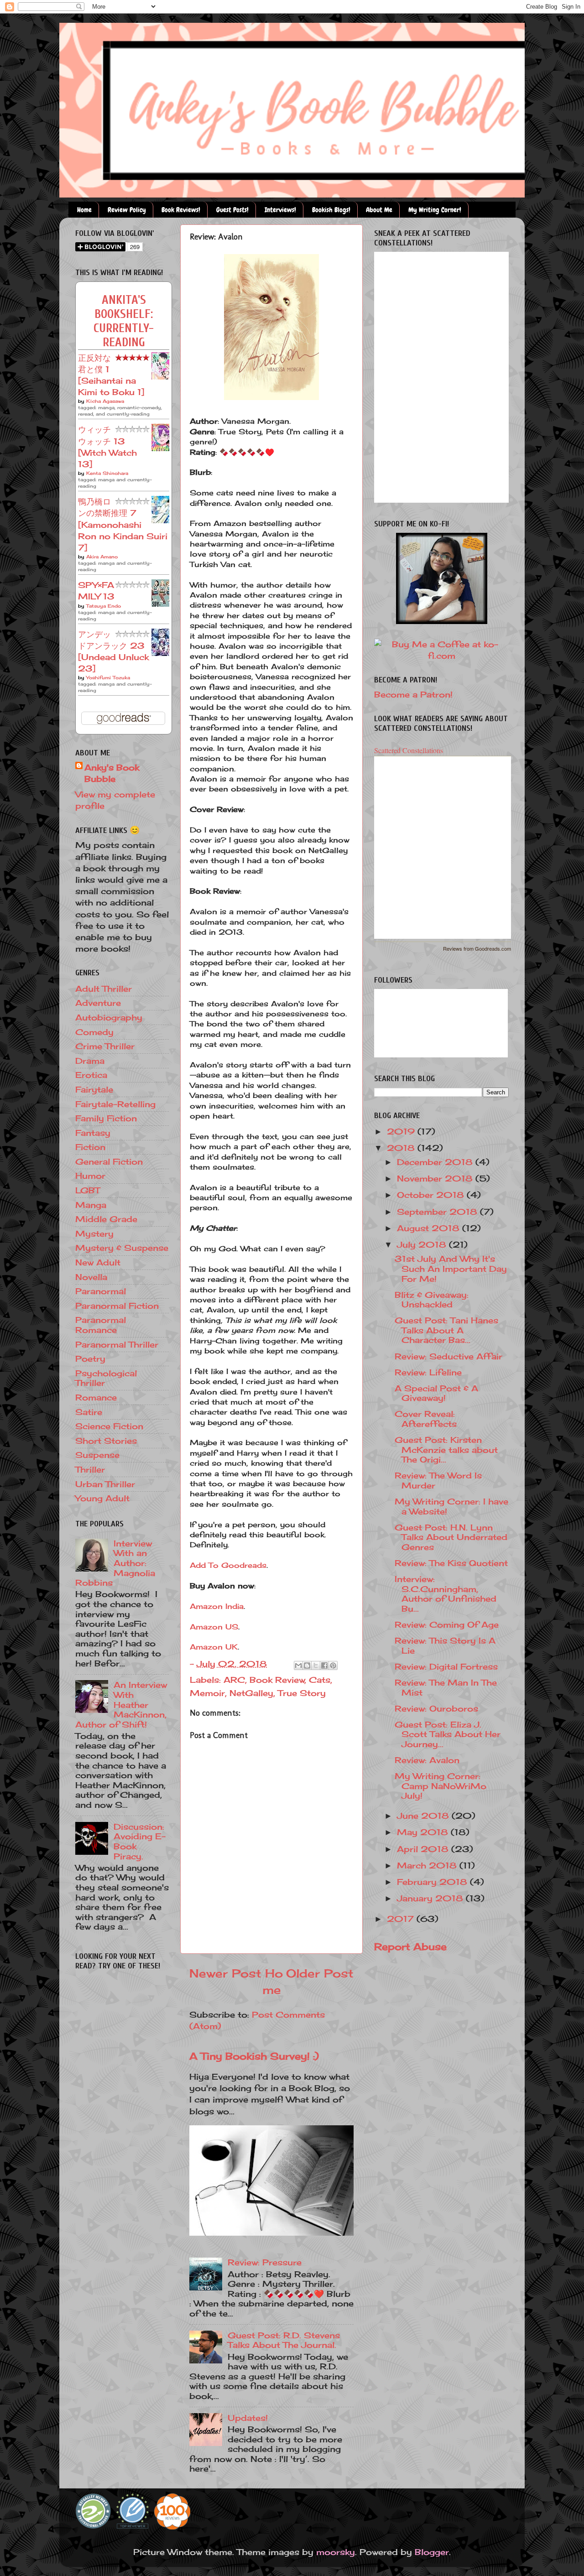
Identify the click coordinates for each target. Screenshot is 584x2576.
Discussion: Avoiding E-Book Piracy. (140, 1841)
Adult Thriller (104, 989)
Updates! (248, 2418)
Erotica (91, 1075)
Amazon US (214, 1627)
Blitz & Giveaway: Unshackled (432, 1300)
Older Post (320, 1973)
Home (84, 210)
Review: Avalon (427, 1760)
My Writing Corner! (435, 210)
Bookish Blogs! (331, 210)
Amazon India (217, 1606)
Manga (91, 1205)
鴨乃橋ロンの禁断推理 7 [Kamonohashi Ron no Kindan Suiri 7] (123, 524)
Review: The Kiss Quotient (451, 1563)
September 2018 (438, 1212)
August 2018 (430, 1228)
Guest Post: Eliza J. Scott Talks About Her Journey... (448, 1734)
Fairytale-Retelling (115, 1104)
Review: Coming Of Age (447, 1624)
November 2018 (436, 1178)
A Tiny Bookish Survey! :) (254, 2056)
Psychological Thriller (106, 1378)
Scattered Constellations (409, 750)
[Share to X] (316, 1665)
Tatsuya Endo (104, 606)
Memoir (207, 1693)
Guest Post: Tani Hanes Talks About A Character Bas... (446, 1330)
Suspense (97, 1455)
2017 (402, 1919)
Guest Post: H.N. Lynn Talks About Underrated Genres (451, 1537)
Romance (96, 1397)
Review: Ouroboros (436, 1708)
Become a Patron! (413, 694)
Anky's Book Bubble (112, 773)
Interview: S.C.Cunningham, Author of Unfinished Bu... (446, 1594)
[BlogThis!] (307, 1665)
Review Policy (127, 210)
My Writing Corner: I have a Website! (451, 1506)
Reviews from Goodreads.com (477, 948)
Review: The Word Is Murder (438, 1480)
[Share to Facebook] (324, 1665)
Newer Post (225, 1973)
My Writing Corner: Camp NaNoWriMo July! (441, 1786)
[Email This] (298, 1665)
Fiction (90, 1147)
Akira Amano (102, 557)
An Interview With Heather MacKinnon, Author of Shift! (121, 1704)
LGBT (88, 1190)
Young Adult (102, 1498)
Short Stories (106, 1441)
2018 (402, 1148)
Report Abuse (410, 1946)
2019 (402, 1131)
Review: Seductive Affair (448, 1356)
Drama (90, 1061)
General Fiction (109, 1161)
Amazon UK (214, 1647)
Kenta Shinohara (107, 473)
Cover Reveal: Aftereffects (426, 1419)
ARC (234, 1680)
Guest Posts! (232, 210)
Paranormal (101, 1291)
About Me (379, 210)
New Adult (98, 1262)
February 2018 (433, 1882)
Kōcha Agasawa (105, 401)
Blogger (432, 2552)
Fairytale (94, 1089)
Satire (89, 1412)
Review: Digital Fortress (446, 1666)
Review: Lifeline (428, 1372)
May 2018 (424, 1832)
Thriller (90, 1469)
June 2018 (424, 1816)
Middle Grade (106, 1219)
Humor (90, 1176)
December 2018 (436, 1162)
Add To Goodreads (228, 1565)
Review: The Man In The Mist (446, 1687)
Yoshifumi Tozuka (108, 677)
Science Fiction (109, 1426)
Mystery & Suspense (122, 1248)
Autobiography (109, 1017)
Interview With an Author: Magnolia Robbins (115, 1563)
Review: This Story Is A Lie (445, 1645)
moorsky (336, 2552)
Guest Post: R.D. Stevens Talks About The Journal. (284, 2340)
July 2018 (423, 1244)
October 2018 (432, 1195)
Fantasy (93, 1133)
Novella (91, 1277)
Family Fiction (106, 1118)
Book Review (277, 1680)
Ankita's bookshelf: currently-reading (124, 321)
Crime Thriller (105, 1046)
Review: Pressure (265, 2262)
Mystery (94, 1233)
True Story (302, 1693)
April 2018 (424, 1849)
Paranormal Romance (101, 1325)
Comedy (94, 1032)
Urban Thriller (105, 1484)
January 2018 (431, 1898)
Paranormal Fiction (117, 1306)
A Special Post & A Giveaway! (436, 1393)
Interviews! (280, 210)
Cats (320, 1680)
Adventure (98, 1003)
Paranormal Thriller (117, 1344)
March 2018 (428, 1865)
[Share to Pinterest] (333, 1665)
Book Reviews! (181, 210)
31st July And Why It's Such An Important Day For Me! (451, 1268)
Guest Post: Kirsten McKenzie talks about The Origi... (446, 1449)
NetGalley (251, 1693)
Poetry (90, 1358)
